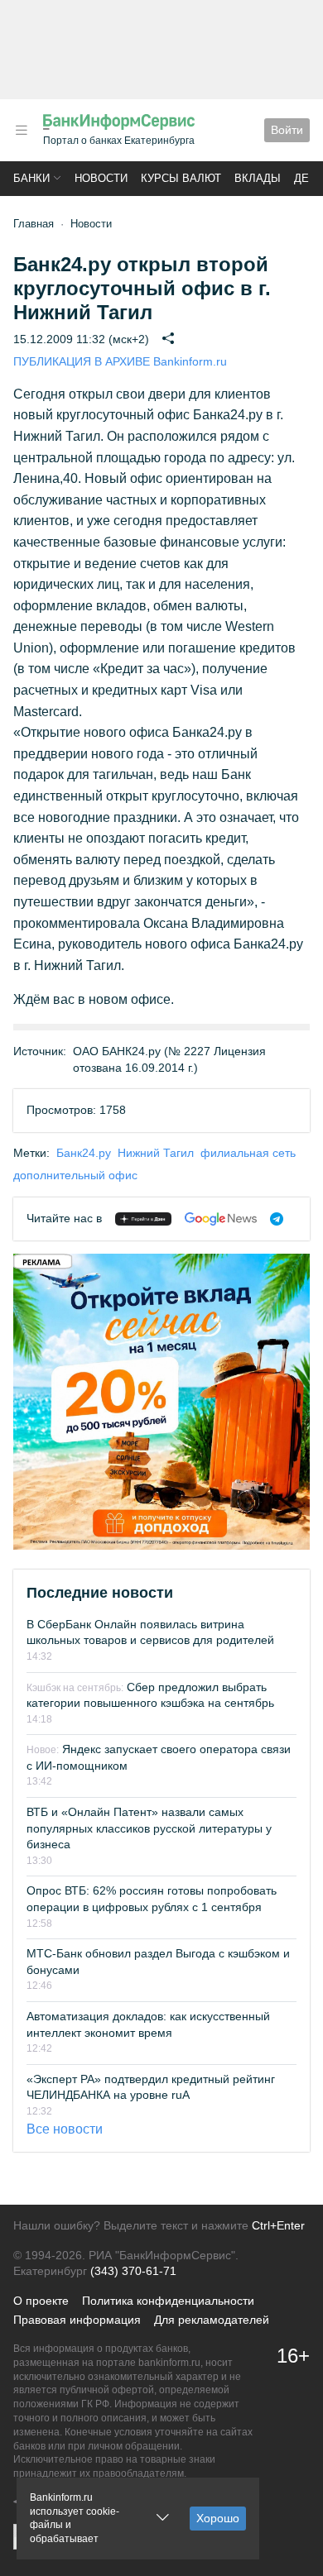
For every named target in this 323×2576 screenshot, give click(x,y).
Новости (101, 178)
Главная (34, 224)
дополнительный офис (75, 1175)
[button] (22, 130)
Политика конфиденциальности (168, 2301)
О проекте (41, 2301)
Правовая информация (77, 2320)
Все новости (65, 2129)
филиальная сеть (248, 1153)
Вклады (258, 178)
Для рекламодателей (212, 2320)
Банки (31, 178)
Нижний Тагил (156, 1153)
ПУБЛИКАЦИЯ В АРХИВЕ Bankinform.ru (120, 361)
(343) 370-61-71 (133, 2271)
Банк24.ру (84, 1153)
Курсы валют (181, 178)
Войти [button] (287, 130)
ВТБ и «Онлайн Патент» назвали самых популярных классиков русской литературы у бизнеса (149, 1828)
